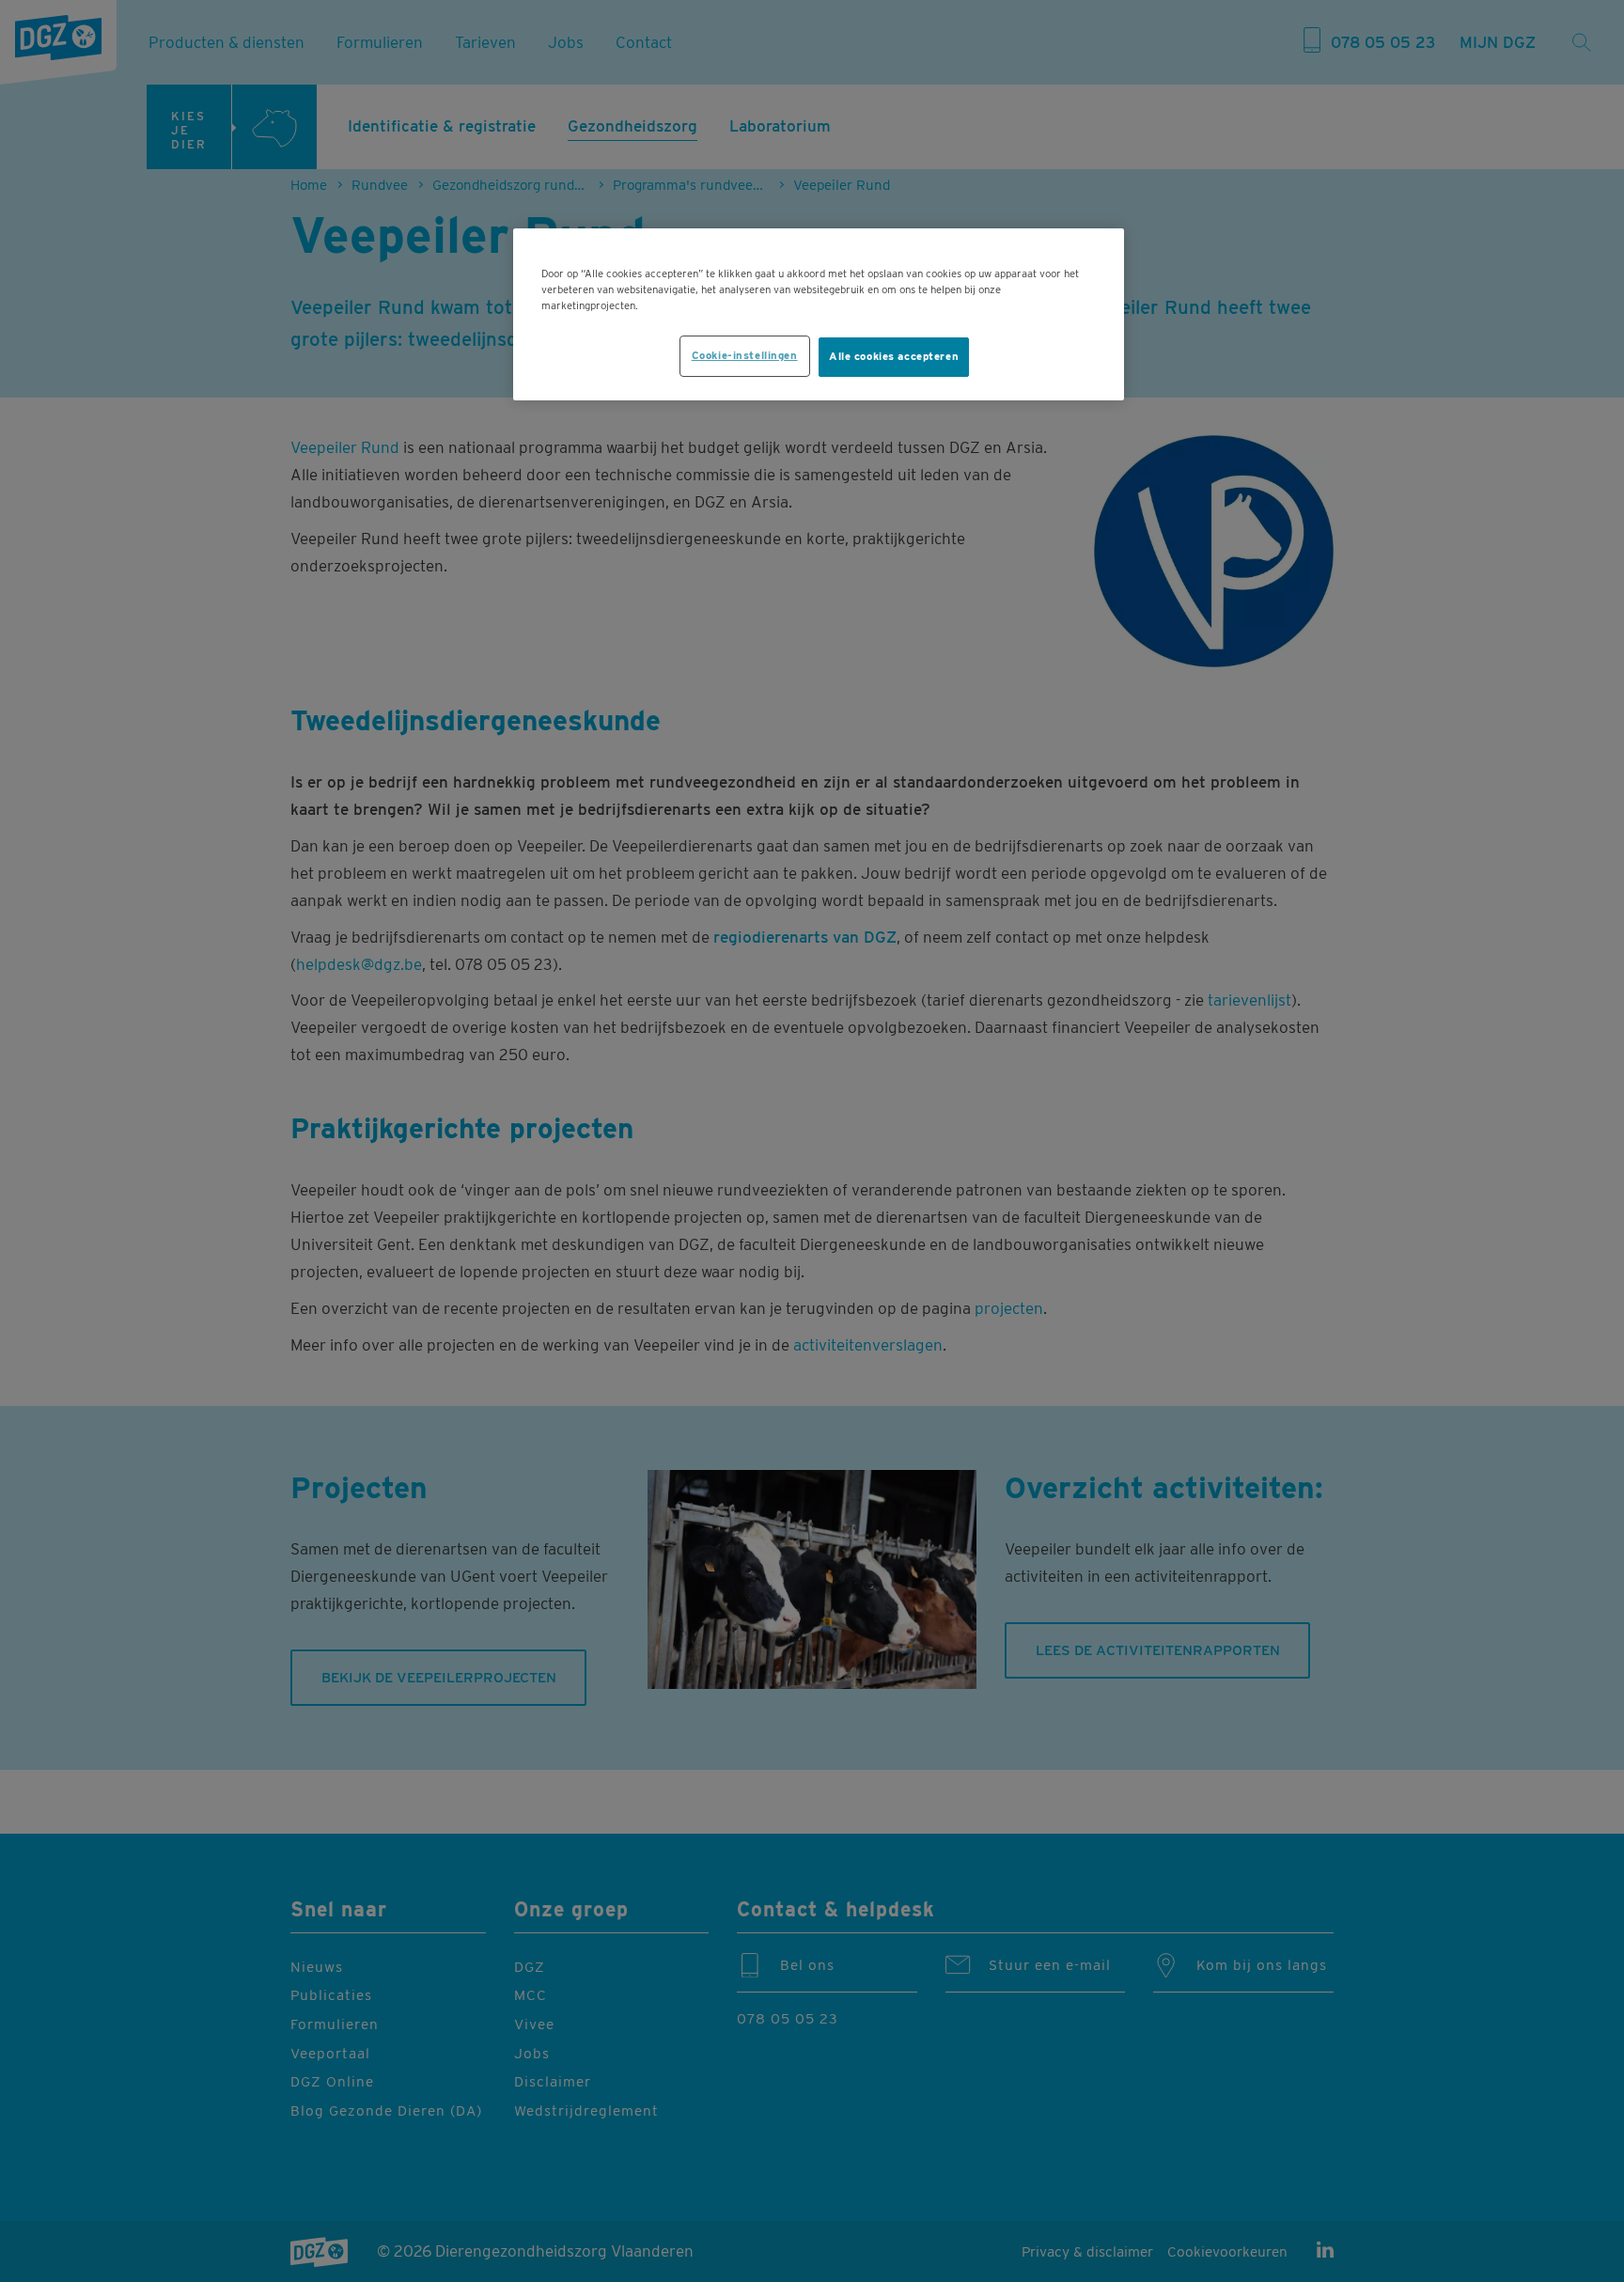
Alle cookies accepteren (894, 356)
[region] (819, 314)
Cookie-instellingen (745, 355)
